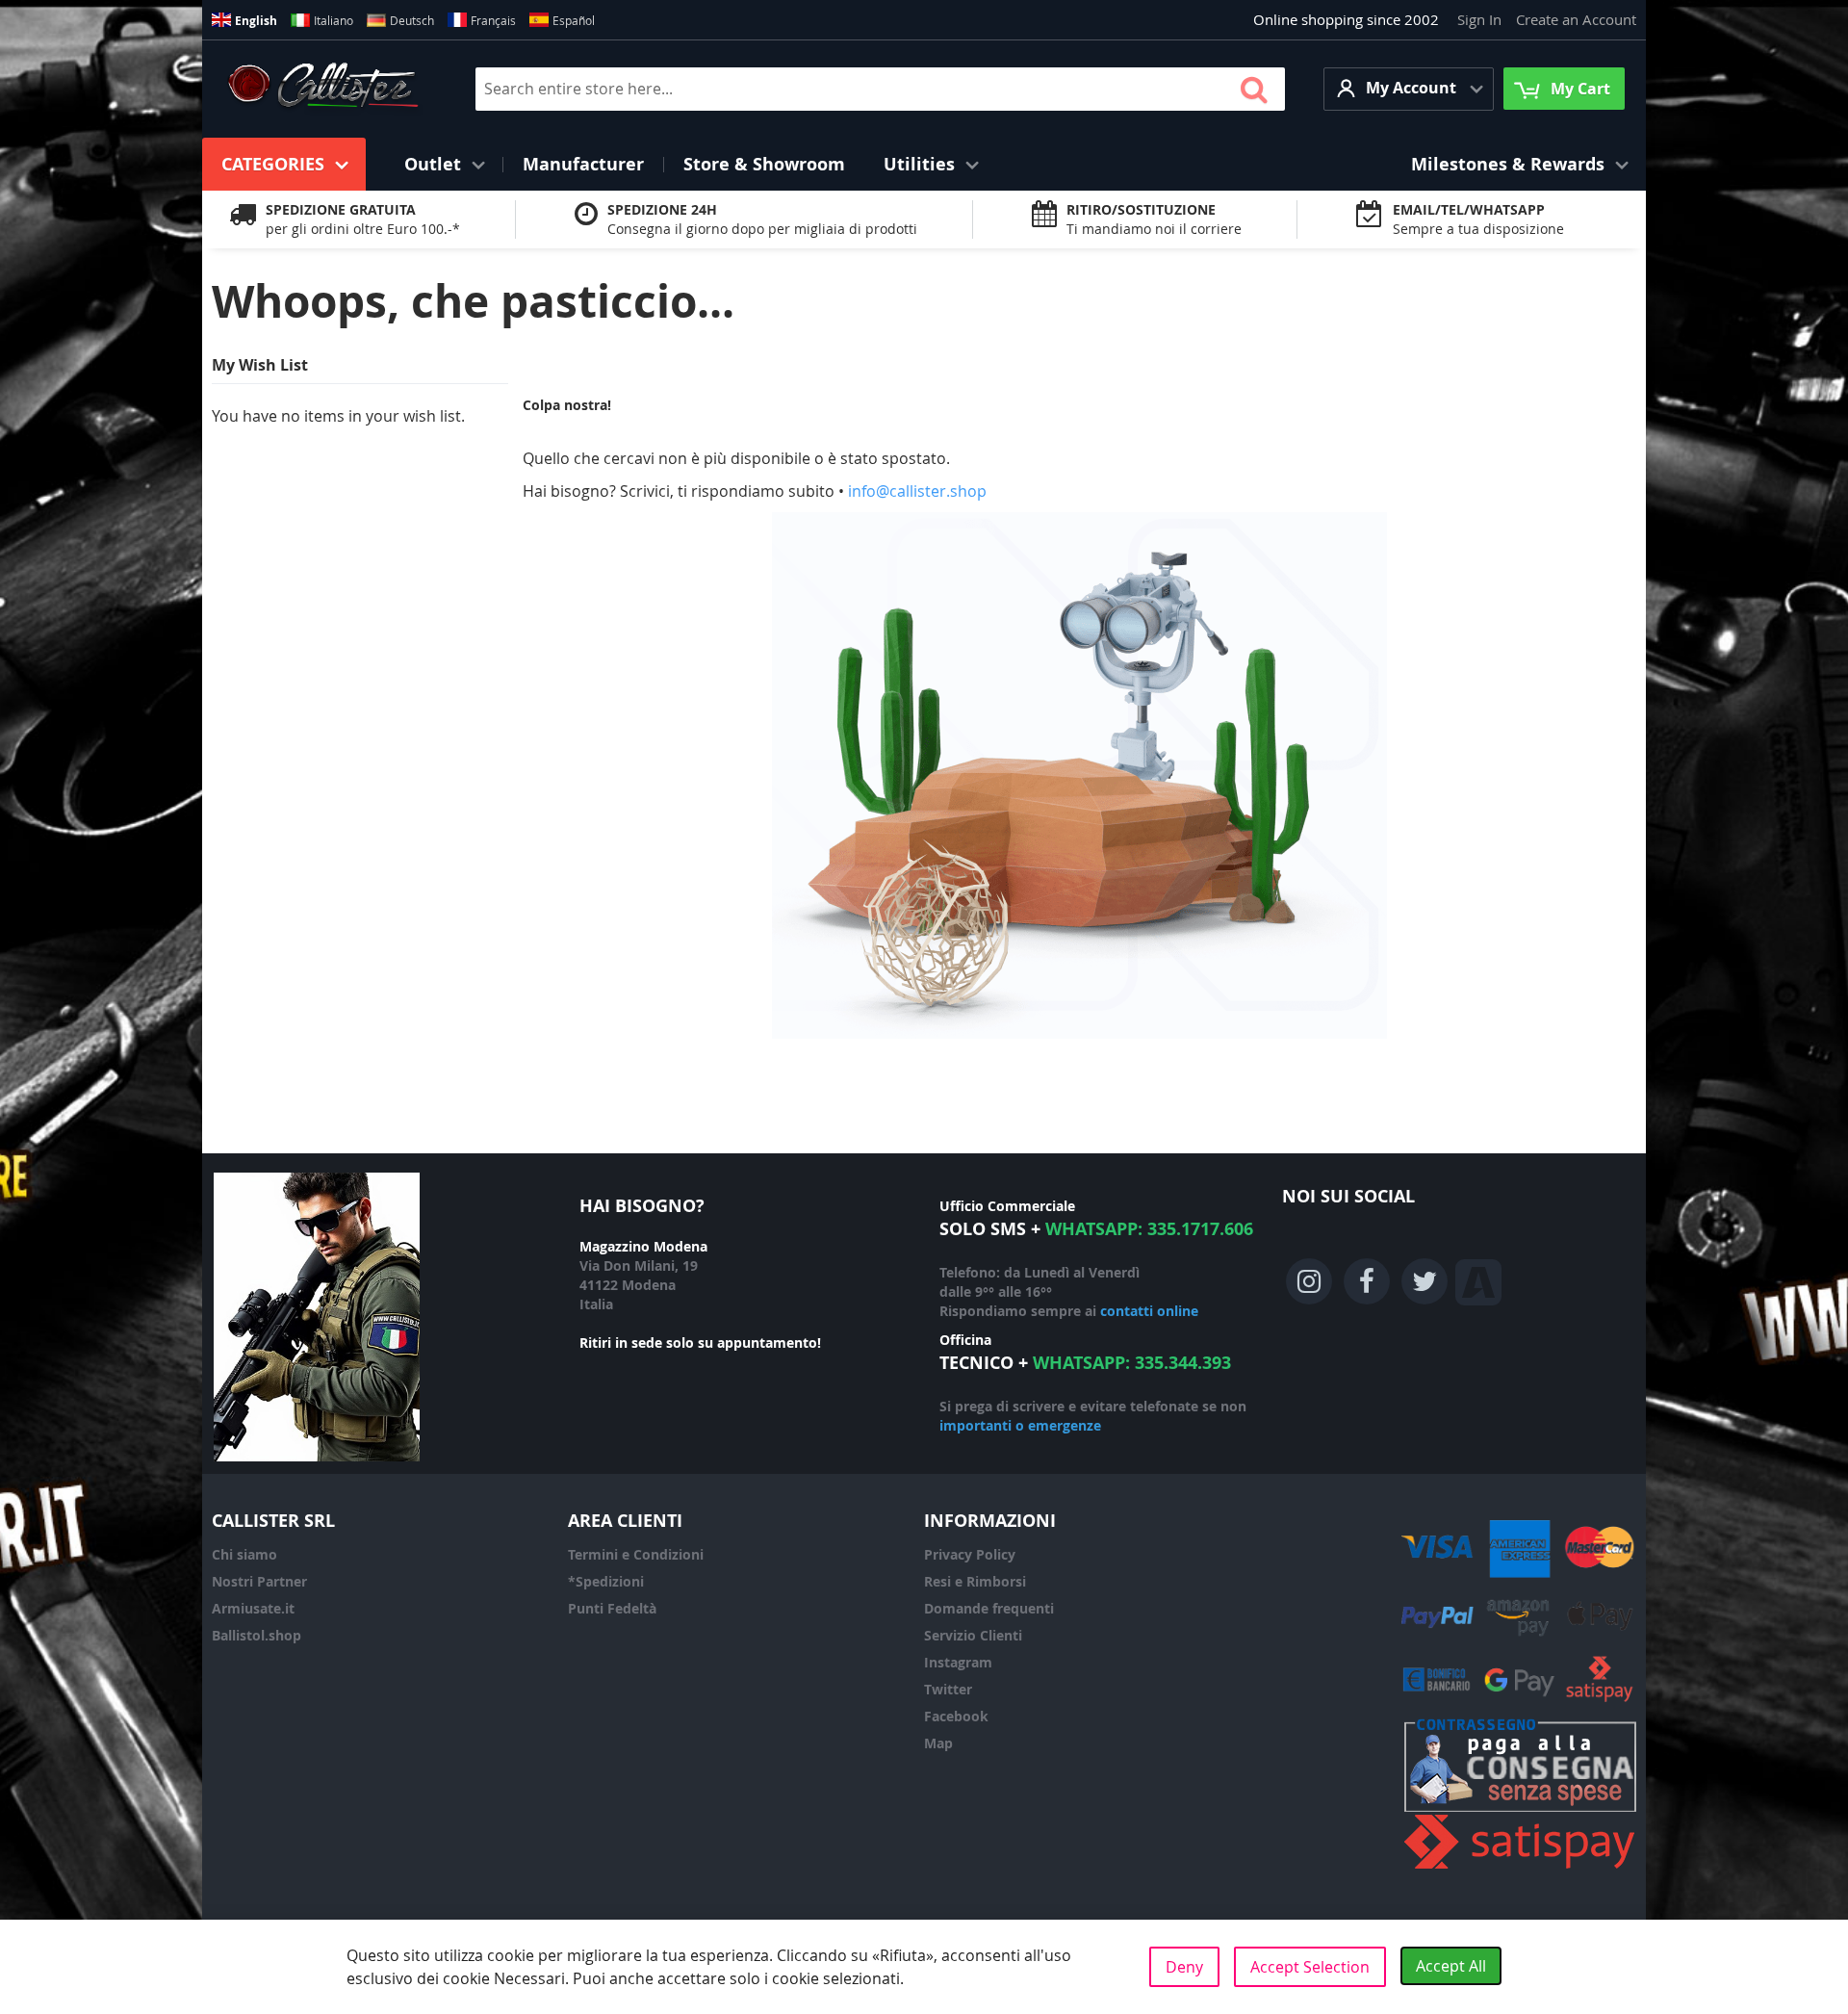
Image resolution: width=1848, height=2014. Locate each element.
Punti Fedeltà (612, 1608)
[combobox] (880, 89)
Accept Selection (1310, 1967)
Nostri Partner (259, 1581)
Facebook (956, 1716)
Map (938, 1743)
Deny (1184, 1967)
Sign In (1479, 19)
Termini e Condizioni (636, 1554)
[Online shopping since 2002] (323, 89)
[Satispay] (1520, 1869)
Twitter (948, 1689)
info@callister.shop (917, 491)
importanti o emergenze (1020, 1425)
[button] (1409, 89)
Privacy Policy (970, 1554)
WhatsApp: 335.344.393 (1132, 1363)
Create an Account (1576, 19)
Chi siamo (244, 1554)
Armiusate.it (253, 1608)
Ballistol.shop (257, 1635)
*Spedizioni (606, 1581)
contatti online (1149, 1311)
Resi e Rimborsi (975, 1581)
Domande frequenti (989, 1608)
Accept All (1451, 1966)
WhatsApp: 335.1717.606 (1149, 1229)
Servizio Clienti (973, 1635)
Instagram (958, 1662)
